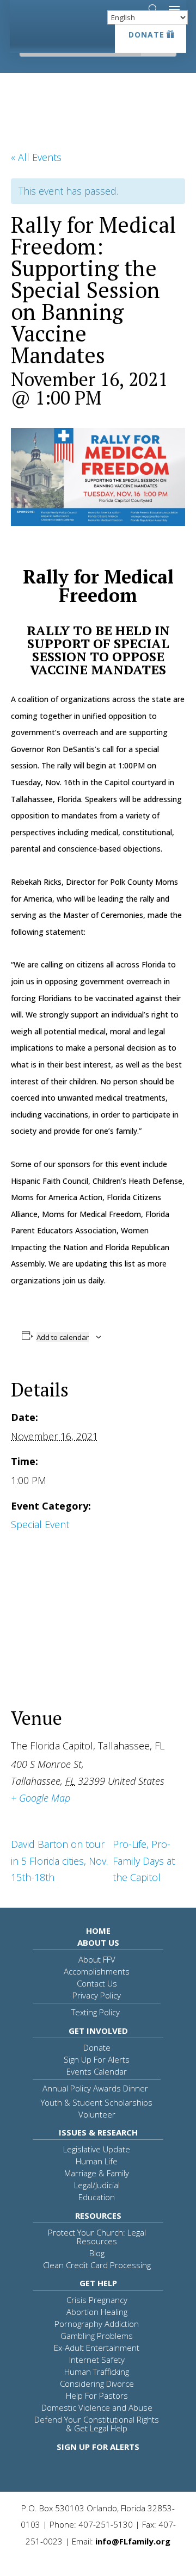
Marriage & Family (97, 2173)
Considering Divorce (97, 2383)
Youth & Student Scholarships (97, 2102)
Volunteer (97, 2114)
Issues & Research (98, 2132)
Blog (97, 2253)
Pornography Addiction (97, 2324)
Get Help (98, 2283)
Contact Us (97, 1983)
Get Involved (98, 2031)
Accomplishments (97, 1971)
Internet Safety (97, 2360)
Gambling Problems (97, 2336)
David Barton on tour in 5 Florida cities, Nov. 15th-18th (59, 1861)
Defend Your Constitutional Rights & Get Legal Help (97, 2424)
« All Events (36, 157)
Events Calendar (97, 2071)
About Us (98, 1942)
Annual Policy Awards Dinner (95, 2088)
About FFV (97, 1959)
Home (98, 1931)
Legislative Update (97, 2149)
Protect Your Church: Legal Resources (97, 2237)
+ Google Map (41, 1798)
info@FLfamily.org (133, 2541)
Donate (146, 35)
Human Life (97, 2161)
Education (97, 2197)
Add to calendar (63, 1337)
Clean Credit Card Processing (97, 2265)
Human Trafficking (97, 2372)
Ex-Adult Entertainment (97, 2348)
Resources (98, 2215)
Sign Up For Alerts (97, 2059)
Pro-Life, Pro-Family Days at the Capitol (144, 1861)
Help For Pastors (97, 2395)
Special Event (40, 1524)
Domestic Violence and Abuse (97, 2407)
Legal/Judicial (97, 2185)
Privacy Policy (97, 1995)
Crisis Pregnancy (97, 2300)
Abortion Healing (97, 2312)
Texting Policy (96, 2012)
